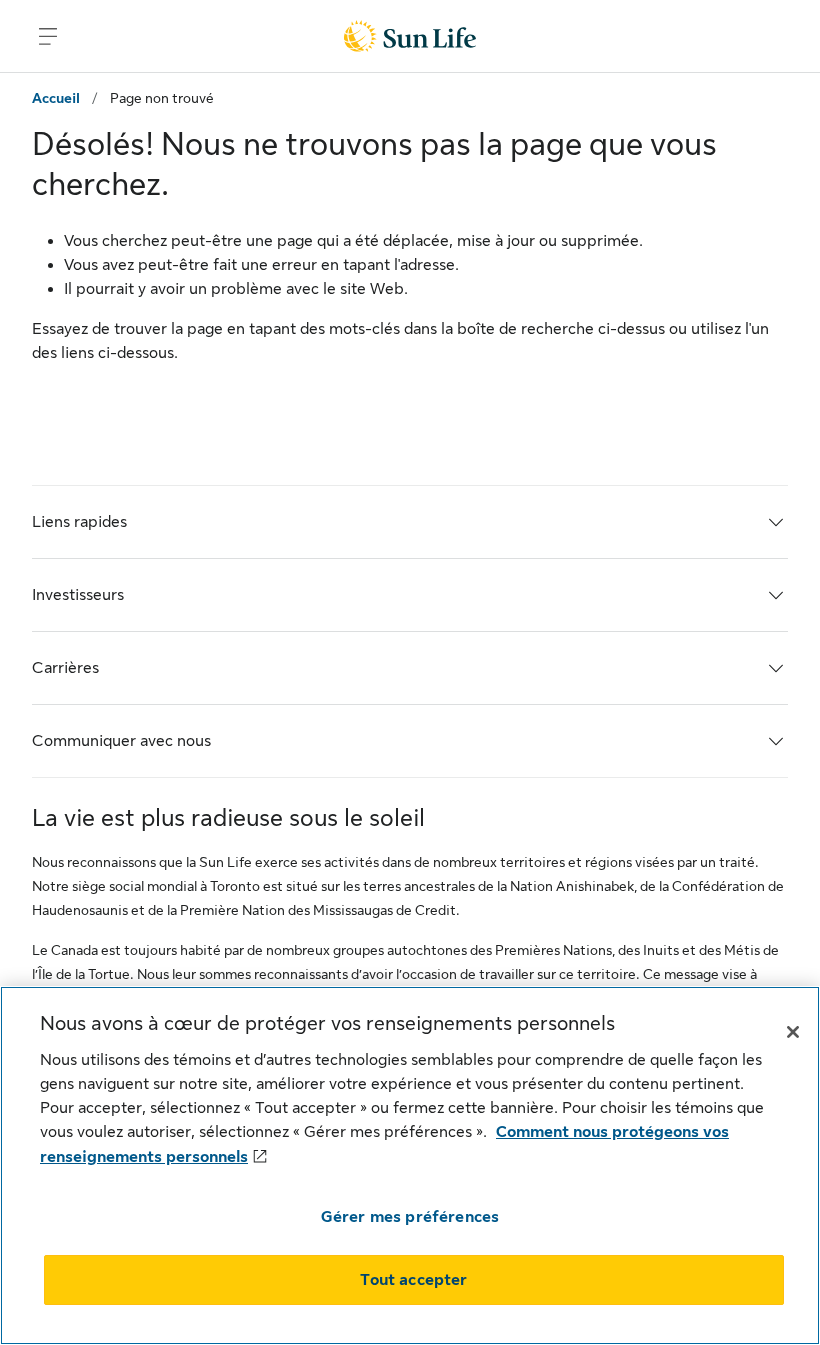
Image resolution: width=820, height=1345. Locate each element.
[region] (410, 1165)
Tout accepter (413, 1280)
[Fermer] (793, 1032)
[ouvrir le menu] (48, 36)
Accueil (56, 98)
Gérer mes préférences (410, 1217)
